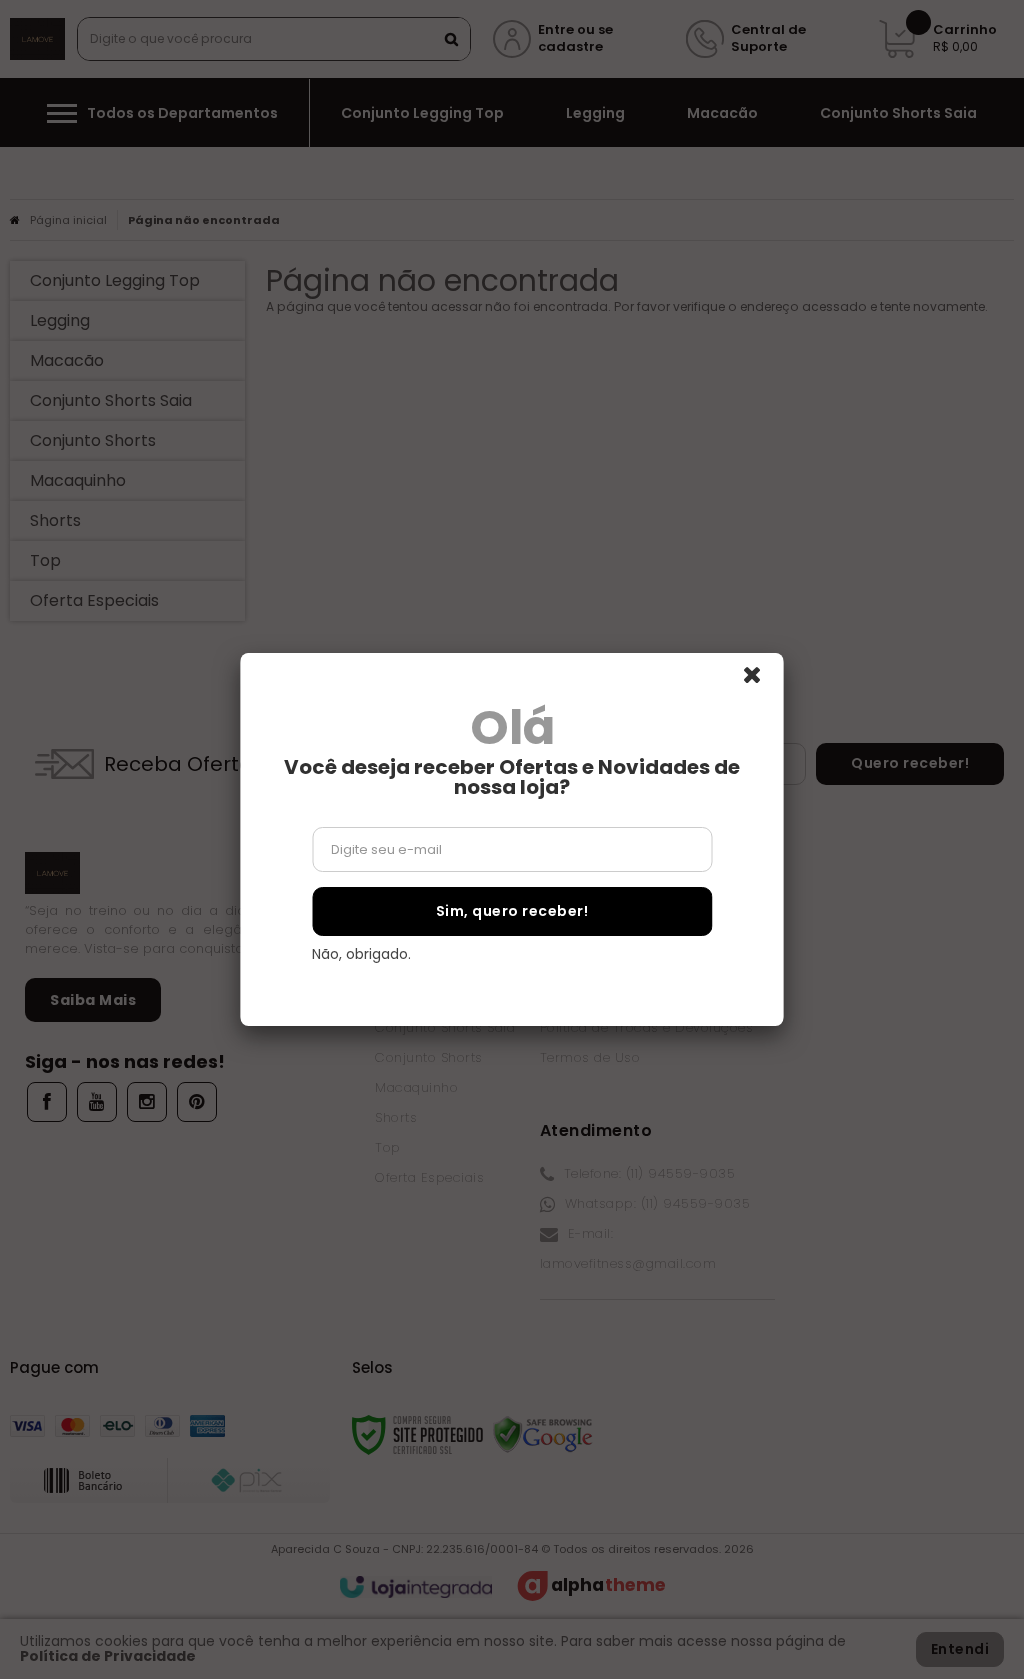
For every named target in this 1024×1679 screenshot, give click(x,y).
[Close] (761, 681)
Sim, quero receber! (512, 911)
